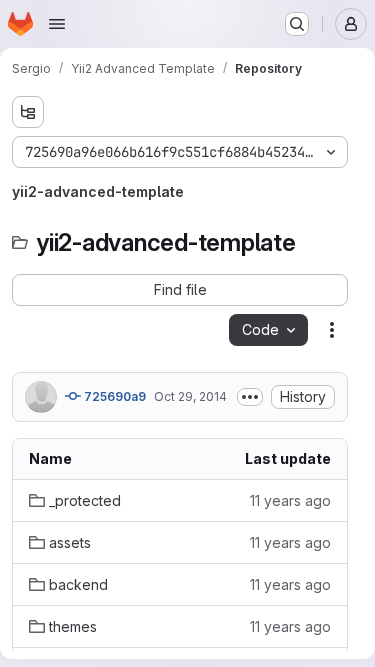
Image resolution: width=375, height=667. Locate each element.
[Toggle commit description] (250, 397)
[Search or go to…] (297, 24)
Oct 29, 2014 (190, 396)
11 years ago (290, 500)
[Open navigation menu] (57, 24)
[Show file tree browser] (28, 112)
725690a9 (113, 396)
